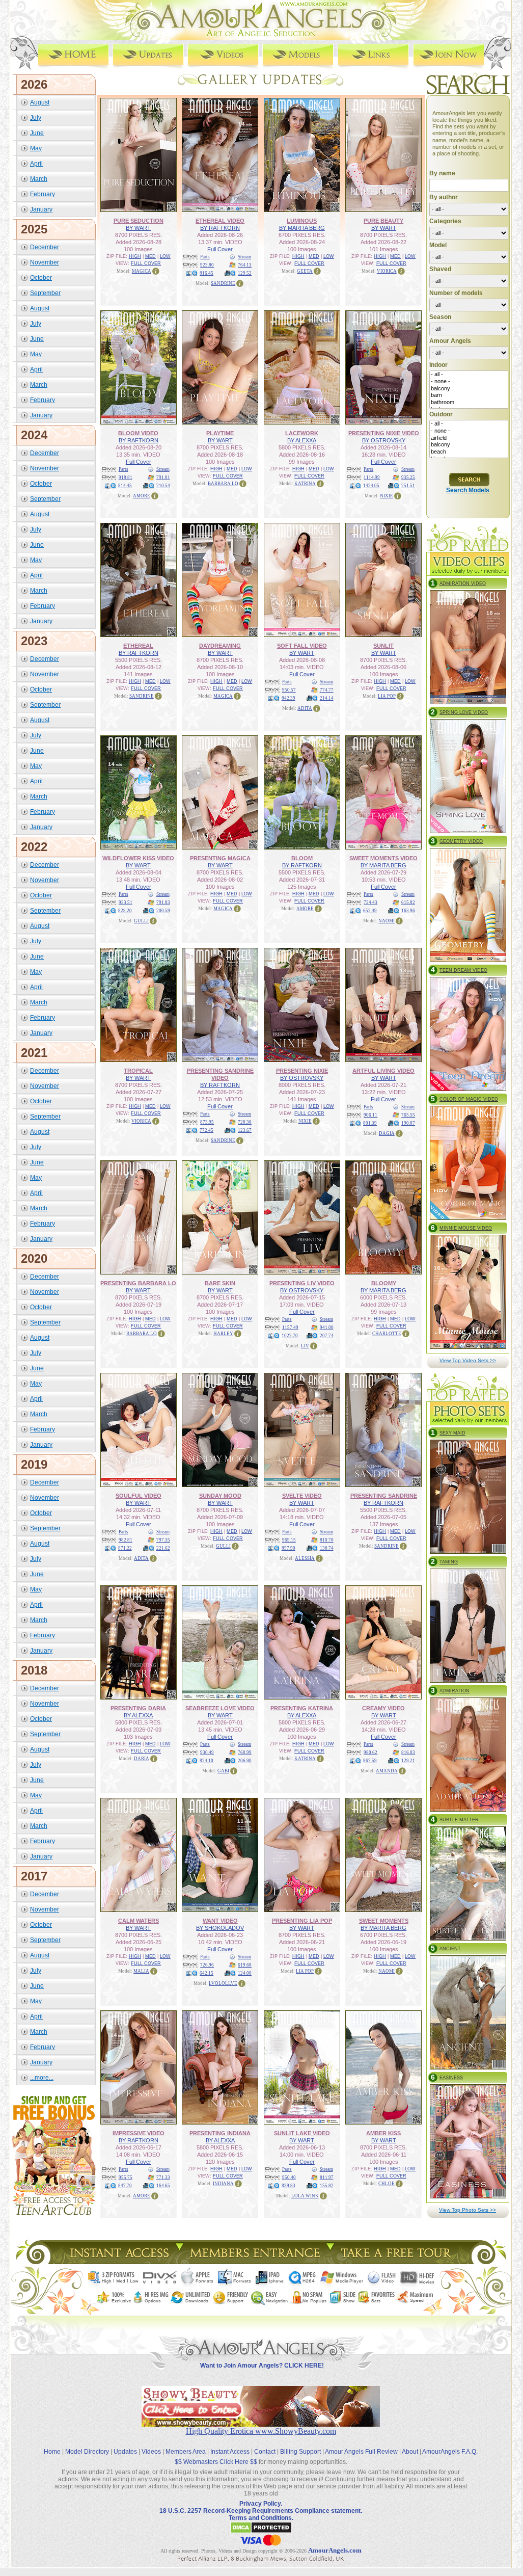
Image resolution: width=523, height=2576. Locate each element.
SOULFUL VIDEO (139, 1496)
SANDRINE (223, 283)
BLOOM (302, 858)
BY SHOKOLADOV (220, 1928)
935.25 (408, 477)
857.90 (288, 1548)
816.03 (408, 1752)
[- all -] (469, 375)
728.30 (245, 1122)
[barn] (469, 395)
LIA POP (387, 696)
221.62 (163, 1548)
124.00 (245, 1973)
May (36, 148)
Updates (125, 2452)
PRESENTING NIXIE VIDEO (384, 433)
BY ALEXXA (302, 440)
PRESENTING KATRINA (302, 1708)
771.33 (163, 2177)
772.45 (207, 1130)
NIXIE (387, 496)
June (37, 133)
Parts (205, 257)
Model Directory (87, 2452)
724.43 (370, 902)
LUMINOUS (302, 221)
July (36, 118)
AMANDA (387, 1771)
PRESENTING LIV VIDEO (302, 1283)
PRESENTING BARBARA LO (138, 1283)
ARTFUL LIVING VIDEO (383, 1071)
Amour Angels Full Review (361, 2452)
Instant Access (230, 2452)
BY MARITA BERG (302, 228)
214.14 (327, 698)
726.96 (207, 1965)
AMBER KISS (383, 2133)
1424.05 (371, 486)
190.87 (408, 1123)
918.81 (126, 477)
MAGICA (142, 271)
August (40, 102)
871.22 (125, 1548)
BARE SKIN (220, 1283)
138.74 (327, 1548)
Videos (151, 2452)
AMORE (142, 496)
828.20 (125, 911)
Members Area (186, 2452)
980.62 (370, 1752)
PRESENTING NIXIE (302, 1071)
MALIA (141, 1971)
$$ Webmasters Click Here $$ (216, 2462)
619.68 (245, 1965)
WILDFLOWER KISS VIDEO (138, 858)
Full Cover (220, 249)
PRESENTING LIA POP (302, 1921)
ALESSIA (305, 1558)
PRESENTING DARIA (138, 1708)
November (45, 262)
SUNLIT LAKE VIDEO (302, 2133)
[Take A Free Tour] (398, 2261)
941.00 (327, 1327)
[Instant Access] (119, 2261)
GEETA (305, 271)
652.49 (370, 911)
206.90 (245, 1761)
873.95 (207, 1122)
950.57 (289, 690)
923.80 (207, 265)
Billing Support (300, 2452)
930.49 (207, 1752)
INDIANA (223, 2184)
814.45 (125, 486)
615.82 (408, 902)
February (43, 194)
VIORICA (387, 271)
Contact (265, 2452)
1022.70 (290, 1336)
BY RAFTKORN (220, 228)
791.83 (163, 902)
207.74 (327, 1336)
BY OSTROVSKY (384, 440)
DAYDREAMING (220, 646)
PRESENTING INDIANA (220, 2133)
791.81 (163, 477)
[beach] (469, 452)
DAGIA (387, 1133)
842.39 (288, 698)
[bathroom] (469, 403)
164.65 (163, 2186)
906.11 (370, 1115)
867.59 (370, 1761)
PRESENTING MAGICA (220, 858)
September (45, 293)
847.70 (125, 2186)
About (410, 2452)
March (39, 179)
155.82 (327, 2186)
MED (150, 256)
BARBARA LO (223, 484)
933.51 (126, 902)
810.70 (327, 1540)
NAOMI (387, 921)
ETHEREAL (138, 646)
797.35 (163, 1540)
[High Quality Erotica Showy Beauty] (261, 2424)
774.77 (327, 690)
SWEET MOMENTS (384, 1921)
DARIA (142, 1759)
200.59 (163, 911)
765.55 (408, 1115)
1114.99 (372, 477)
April (36, 164)
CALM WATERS (139, 1921)
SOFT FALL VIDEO (302, 646)
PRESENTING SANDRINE (384, 1496)
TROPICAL (138, 1071)
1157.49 (290, 1327)
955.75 (126, 2177)
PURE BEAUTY (383, 221)
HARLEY (223, 1334)
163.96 (408, 911)
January (41, 209)
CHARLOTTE (387, 1334)
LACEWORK (302, 433)
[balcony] (469, 389)
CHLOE (387, 2184)
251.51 (408, 486)
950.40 (289, 2177)
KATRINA (305, 484)
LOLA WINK (305, 2196)
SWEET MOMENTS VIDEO (383, 858)
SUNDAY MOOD (220, 1496)
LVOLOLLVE (223, 1983)
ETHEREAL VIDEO (220, 221)
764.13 (245, 265)
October (41, 278)
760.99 (245, 1752)
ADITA (305, 708)
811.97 (327, 2177)
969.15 (289, 1540)
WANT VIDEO (220, 1921)
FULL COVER (146, 263)
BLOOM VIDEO (138, 433)
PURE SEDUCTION (139, 221)
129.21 (408, 1761)
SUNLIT (383, 646)
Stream (244, 257)
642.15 (207, 1973)
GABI (223, 1771)
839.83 (288, 2186)
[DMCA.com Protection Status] (261, 2532)
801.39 (370, 1123)
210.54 (163, 486)
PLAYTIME (220, 433)
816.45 (207, 273)
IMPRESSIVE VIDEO (139, 2133)
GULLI (141, 921)
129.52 (245, 273)
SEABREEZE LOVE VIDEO (220, 1708)
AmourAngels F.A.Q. (450, 2452)
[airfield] (469, 438)
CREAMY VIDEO (383, 1708)
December (45, 247)
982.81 (126, 1540)
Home (52, 2452)
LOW (165, 256)
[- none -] (469, 382)
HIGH (135, 256)
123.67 (245, 1130)
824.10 (207, 1761)
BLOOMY (384, 1283)
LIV (305, 1346)
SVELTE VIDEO (302, 1496)
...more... (42, 2078)
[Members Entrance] (254, 2261)
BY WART (138, 228)
